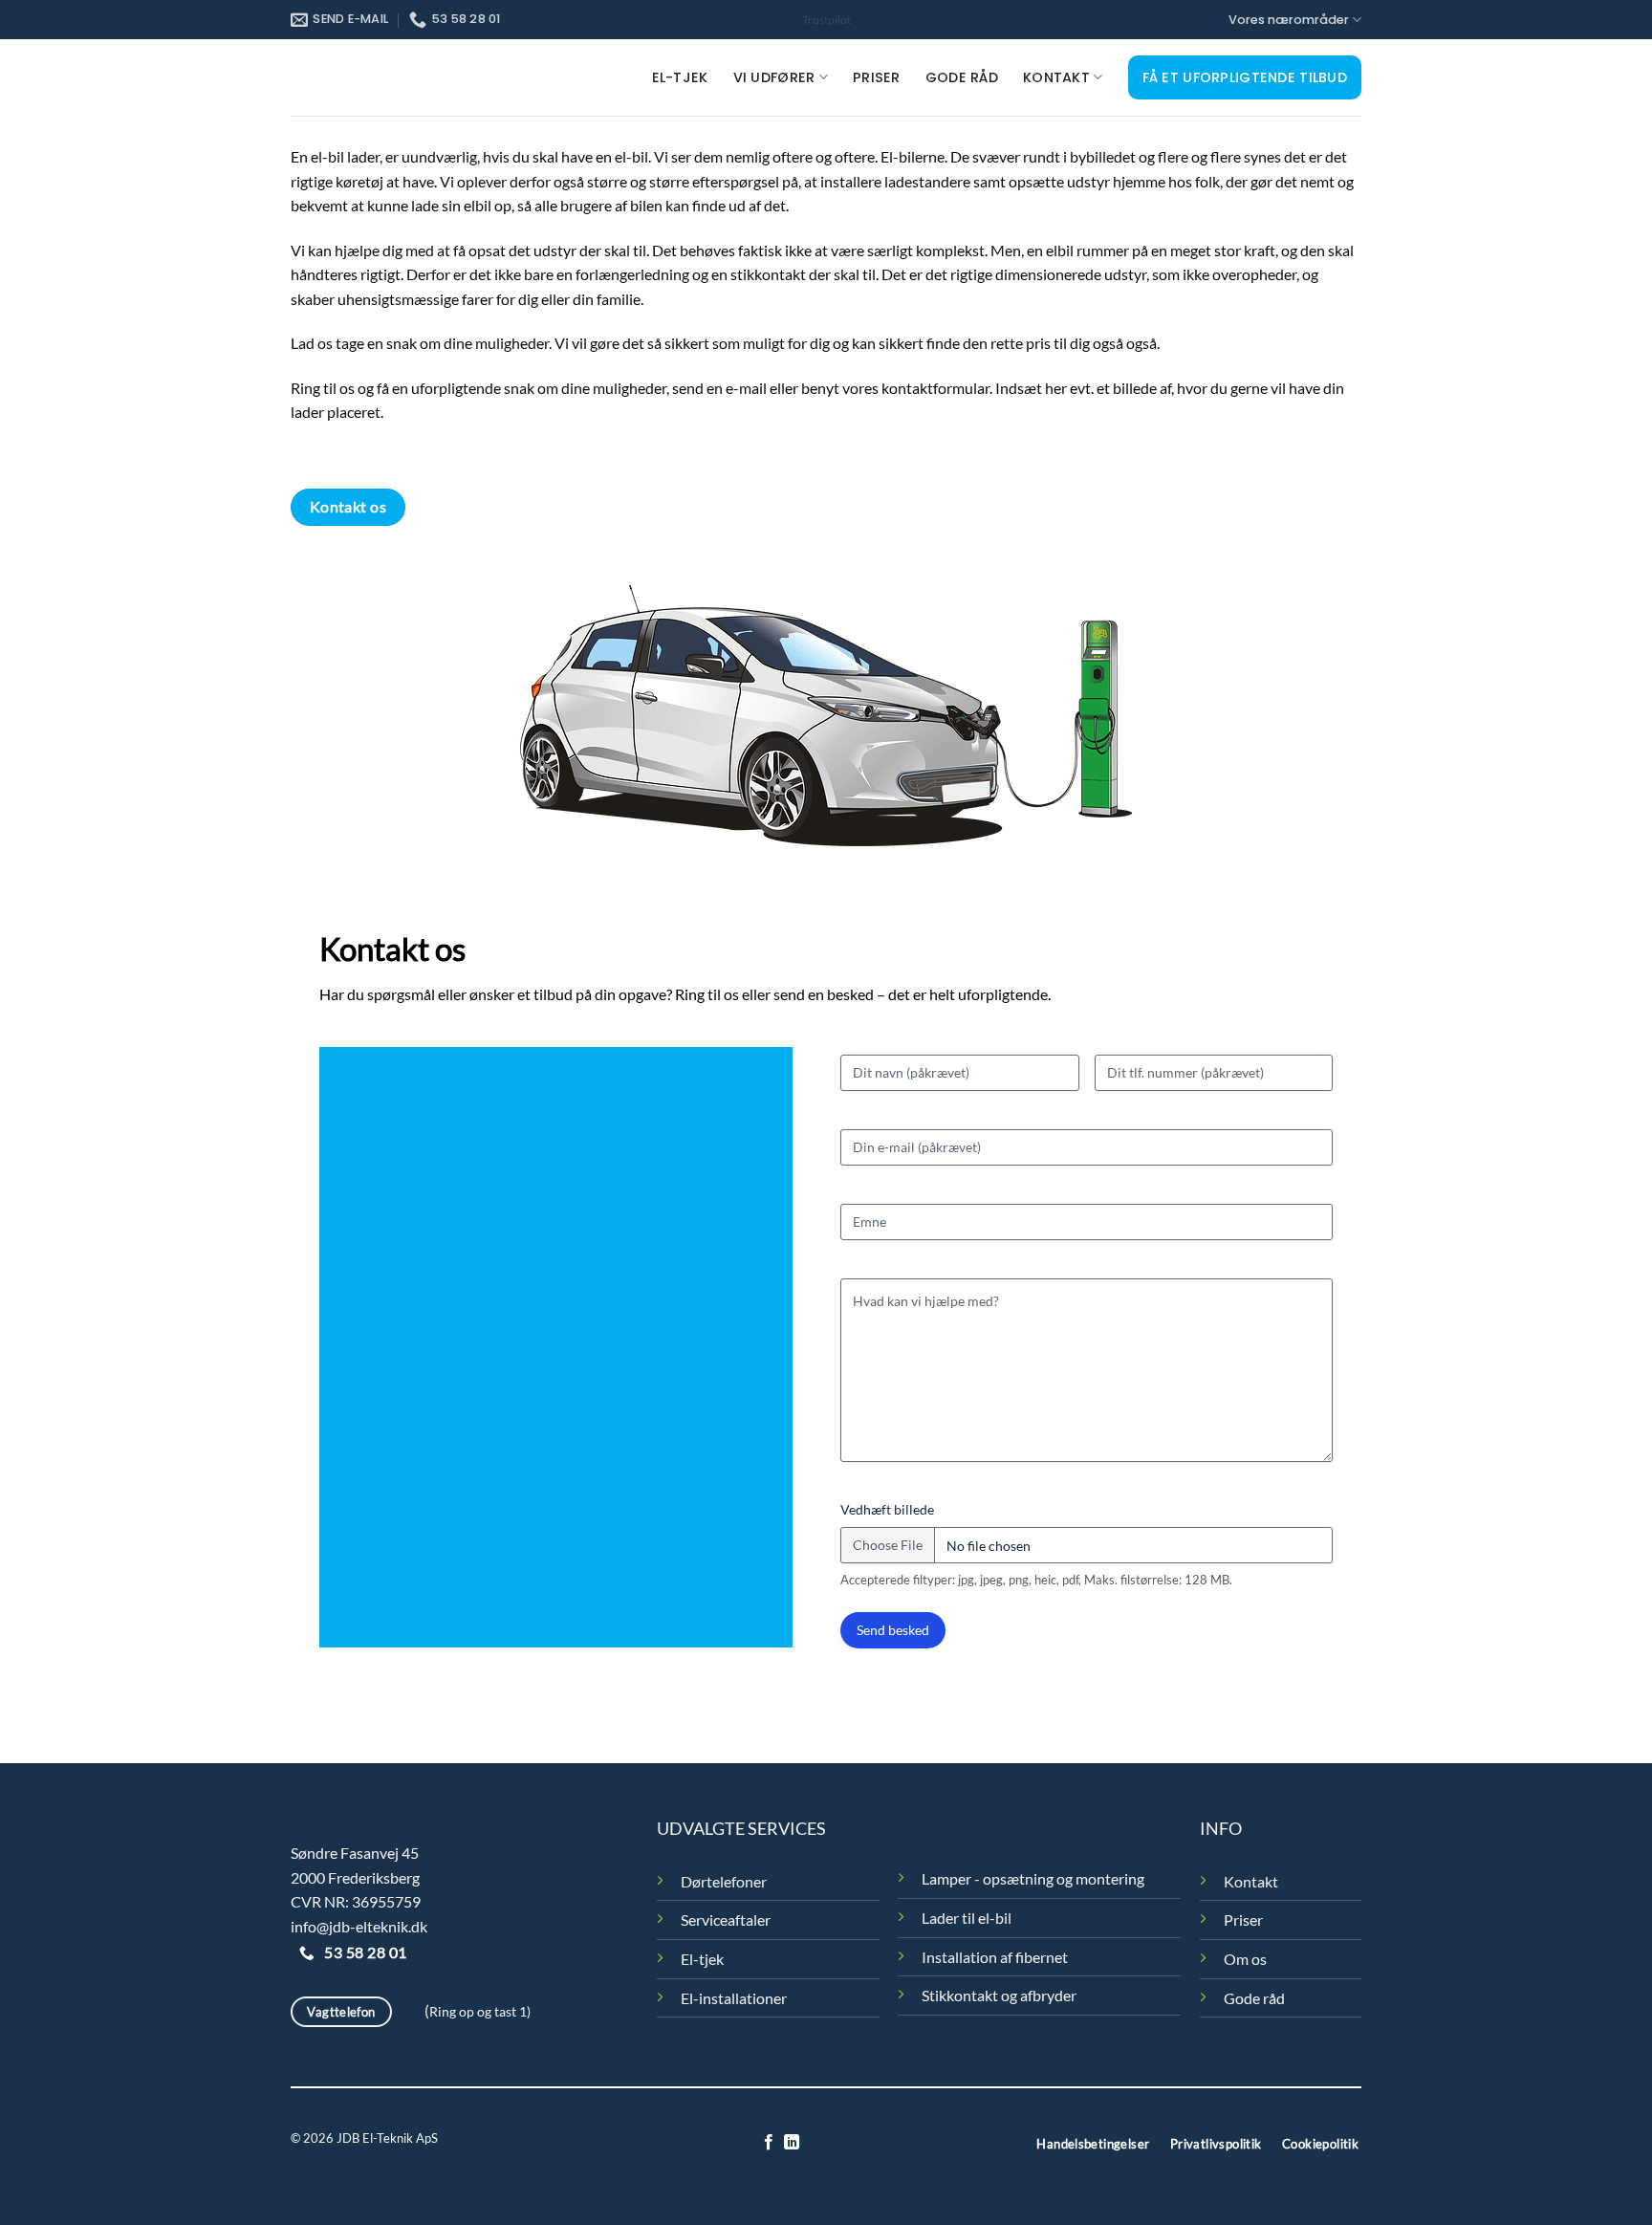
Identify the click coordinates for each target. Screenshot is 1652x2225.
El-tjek (680, 77)
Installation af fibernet (995, 1957)
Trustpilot (826, 20)
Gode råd (962, 77)
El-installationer (734, 1998)
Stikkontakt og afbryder (999, 1995)
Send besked (893, 1630)
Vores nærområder (1289, 20)
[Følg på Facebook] (769, 2143)
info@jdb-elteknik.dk (359, 1926)
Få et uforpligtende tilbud (1245, 77)
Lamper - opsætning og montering (1033, 1878)
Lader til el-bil (967, 1918)
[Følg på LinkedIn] (792, 2143)
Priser (877, 77)
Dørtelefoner (724, 1881)
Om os (1245, 1959)
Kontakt (1056, 77)
